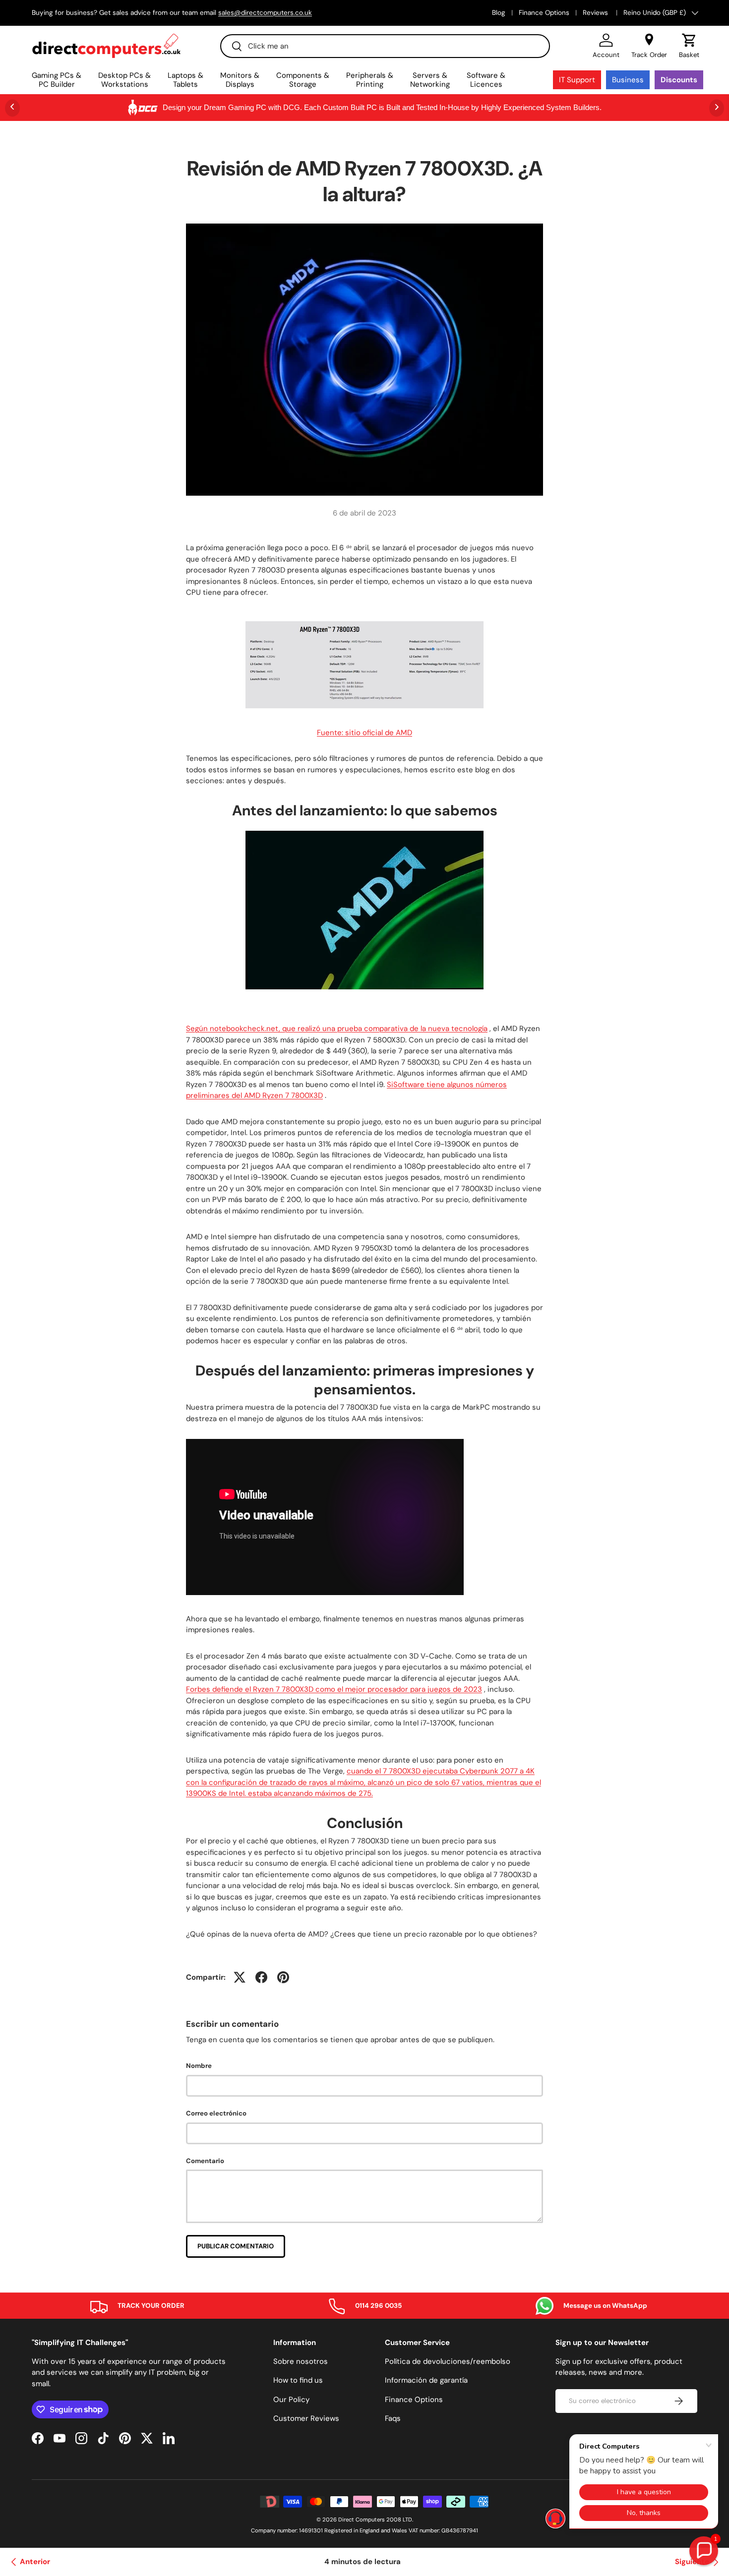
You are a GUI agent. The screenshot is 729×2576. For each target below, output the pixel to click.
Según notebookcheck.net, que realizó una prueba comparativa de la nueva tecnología (337, 1029)
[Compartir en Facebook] (261, 1977)
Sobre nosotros (301, 2361)
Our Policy (291, 2400)
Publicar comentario (236, 2246)
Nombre (199, 2066)
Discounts (679, 80)
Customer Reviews (306, 2418)
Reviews (596, 13)
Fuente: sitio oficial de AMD (364, 733)
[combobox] (385, 46)
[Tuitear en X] (240, 1977)
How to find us (298, 2380)
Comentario (205, 2161)
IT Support (577, 80)
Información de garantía (426, 2380)
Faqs (393, 2418)
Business (628, 80)
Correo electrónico (216, 2113)
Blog (499, 13)
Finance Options (544, 13)
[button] (689, 46)
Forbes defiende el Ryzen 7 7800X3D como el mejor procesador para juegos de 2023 (334, 1689)
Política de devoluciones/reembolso (448, 2361)
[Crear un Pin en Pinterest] (283, 1977)
